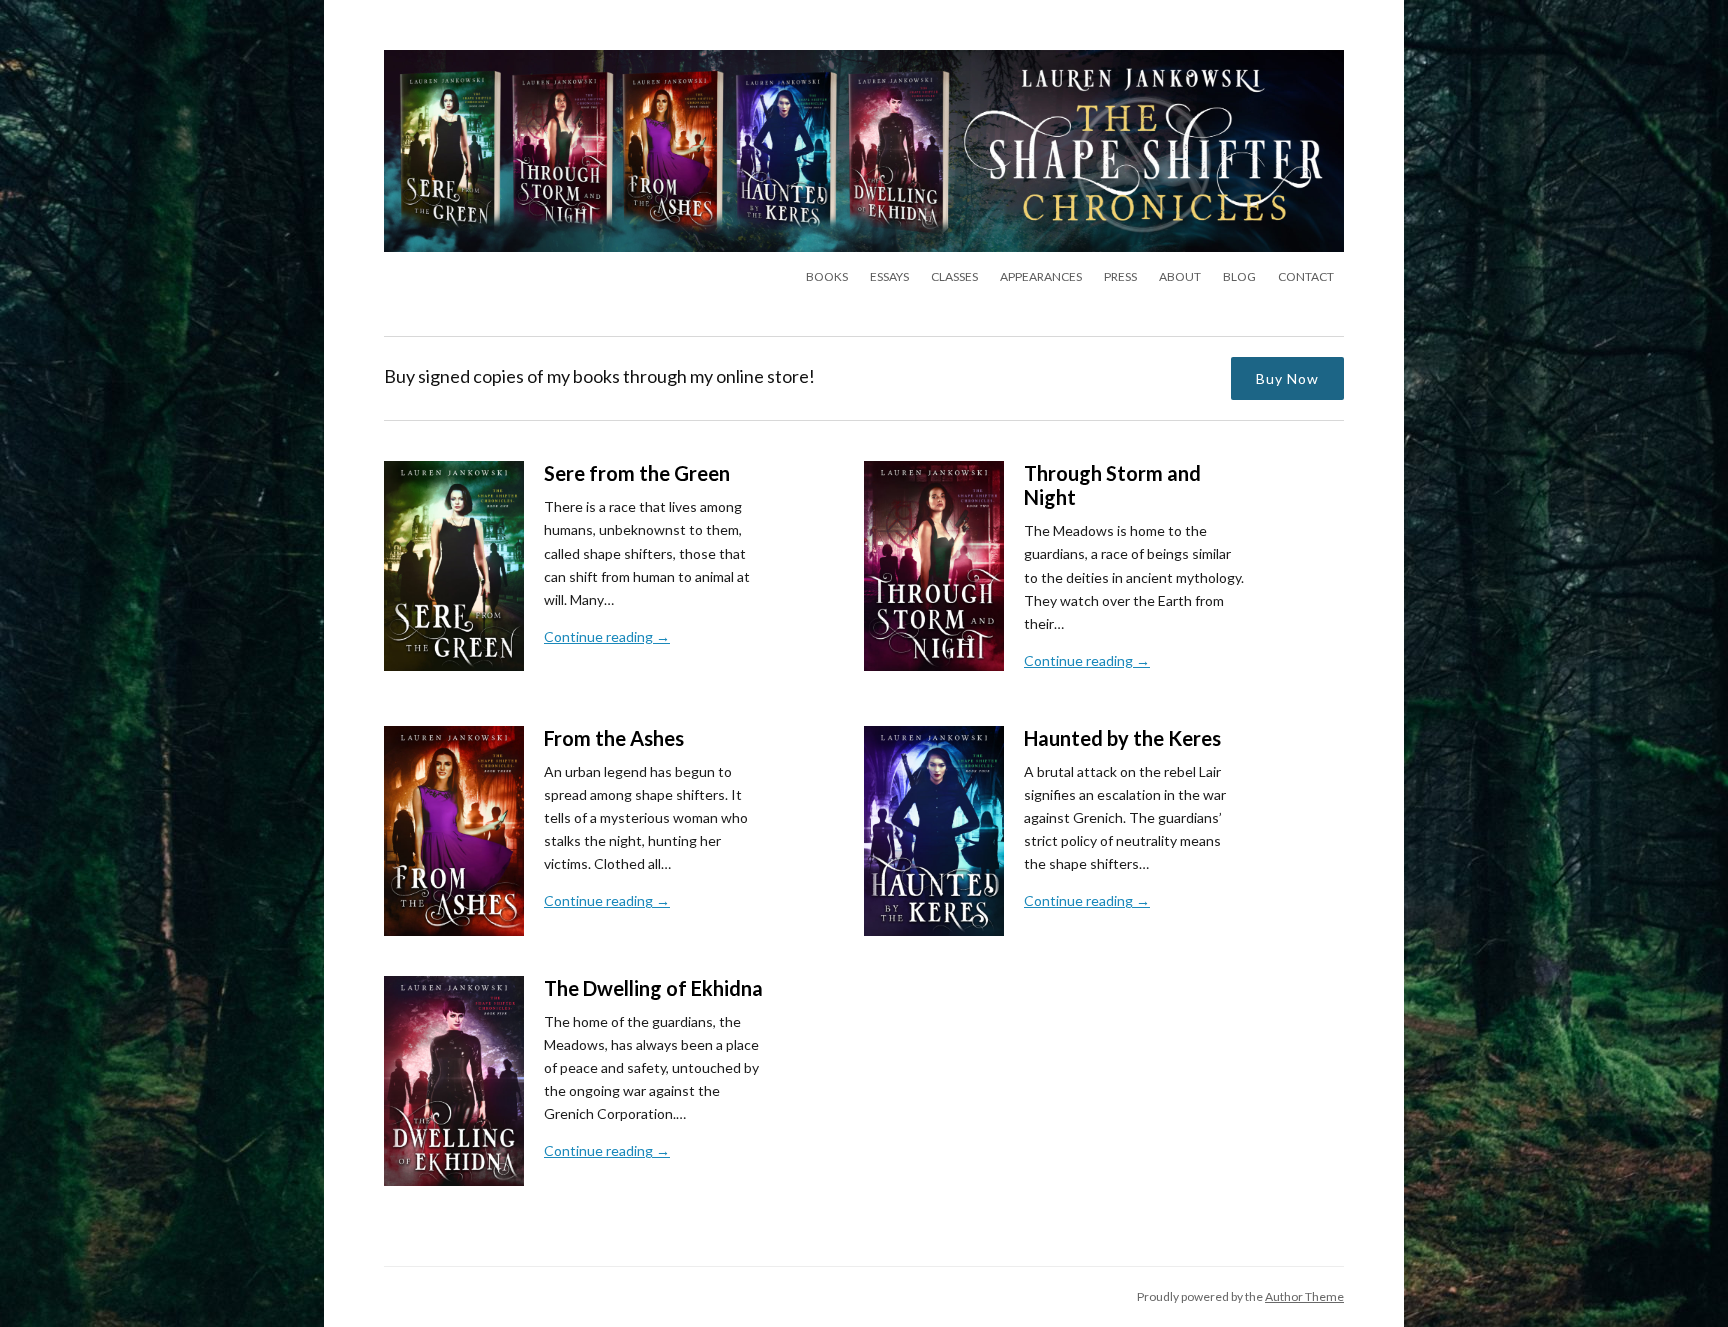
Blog (1239, 276)
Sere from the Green (637, 473)
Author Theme (1304, 1296)
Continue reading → (607, 636)
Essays (889, 276)
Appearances (1041, 276)
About (1180, 276)
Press (1120, 276)
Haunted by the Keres (1122, 738)
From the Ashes (614, 738)
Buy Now (1287, 378)
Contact (1306, 276)
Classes (954, 276)
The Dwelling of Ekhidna (653, 988)
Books (827, 276)
